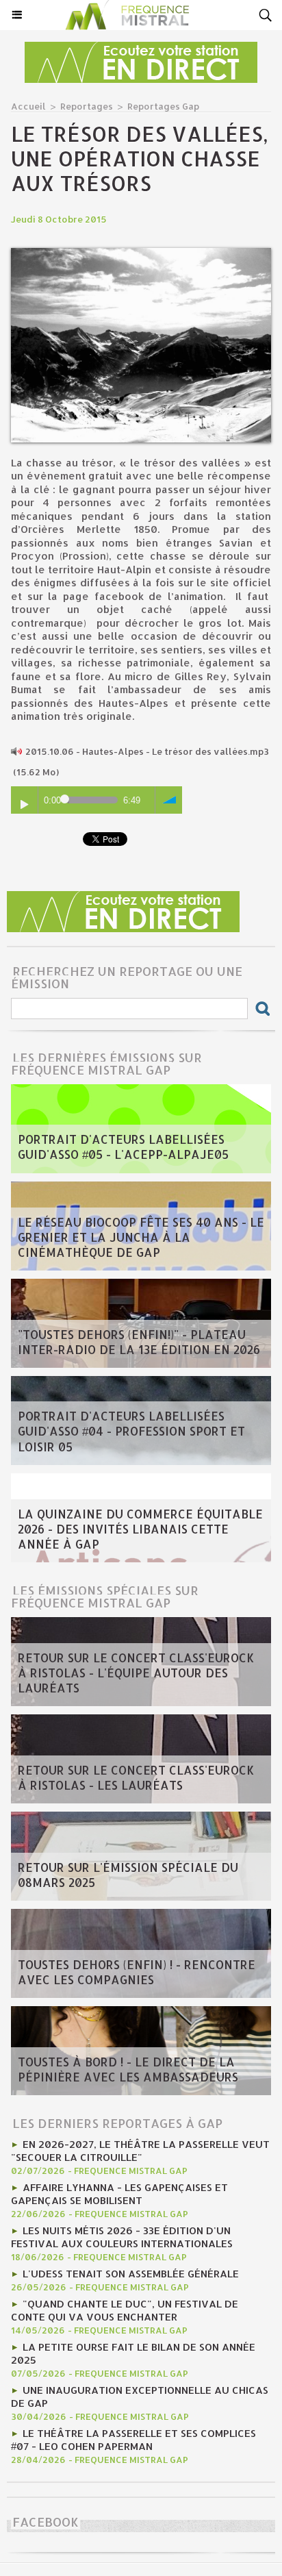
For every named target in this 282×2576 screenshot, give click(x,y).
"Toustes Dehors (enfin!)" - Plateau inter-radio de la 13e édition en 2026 (139, 1342)
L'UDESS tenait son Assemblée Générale (131, 2274)
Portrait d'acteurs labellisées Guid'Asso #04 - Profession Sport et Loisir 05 (131, 1431)
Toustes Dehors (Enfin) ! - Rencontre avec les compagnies (137, 1972)
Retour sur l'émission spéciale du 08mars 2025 (128, 1875)
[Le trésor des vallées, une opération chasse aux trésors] (141, 254)
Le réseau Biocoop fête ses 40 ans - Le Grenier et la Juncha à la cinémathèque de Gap (141, 1237)
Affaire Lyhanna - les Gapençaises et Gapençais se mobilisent (119, 2194)
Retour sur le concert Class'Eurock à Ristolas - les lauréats (136, 1777)
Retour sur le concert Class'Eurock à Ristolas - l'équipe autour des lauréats (136, 1673)
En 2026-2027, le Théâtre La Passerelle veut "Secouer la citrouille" (140, 2151)
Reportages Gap (163, 106)
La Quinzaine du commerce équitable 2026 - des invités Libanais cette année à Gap (140, 1529)
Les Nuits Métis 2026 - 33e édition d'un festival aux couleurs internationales (122, 2237)
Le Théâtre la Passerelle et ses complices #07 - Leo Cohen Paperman (133, 2440)
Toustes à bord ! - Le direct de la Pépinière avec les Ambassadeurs (128, 2069)
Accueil (28, 106)
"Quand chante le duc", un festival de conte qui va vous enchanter (125, 2310)
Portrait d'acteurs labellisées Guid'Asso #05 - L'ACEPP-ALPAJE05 (123, 1147)
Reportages (87, 106)
